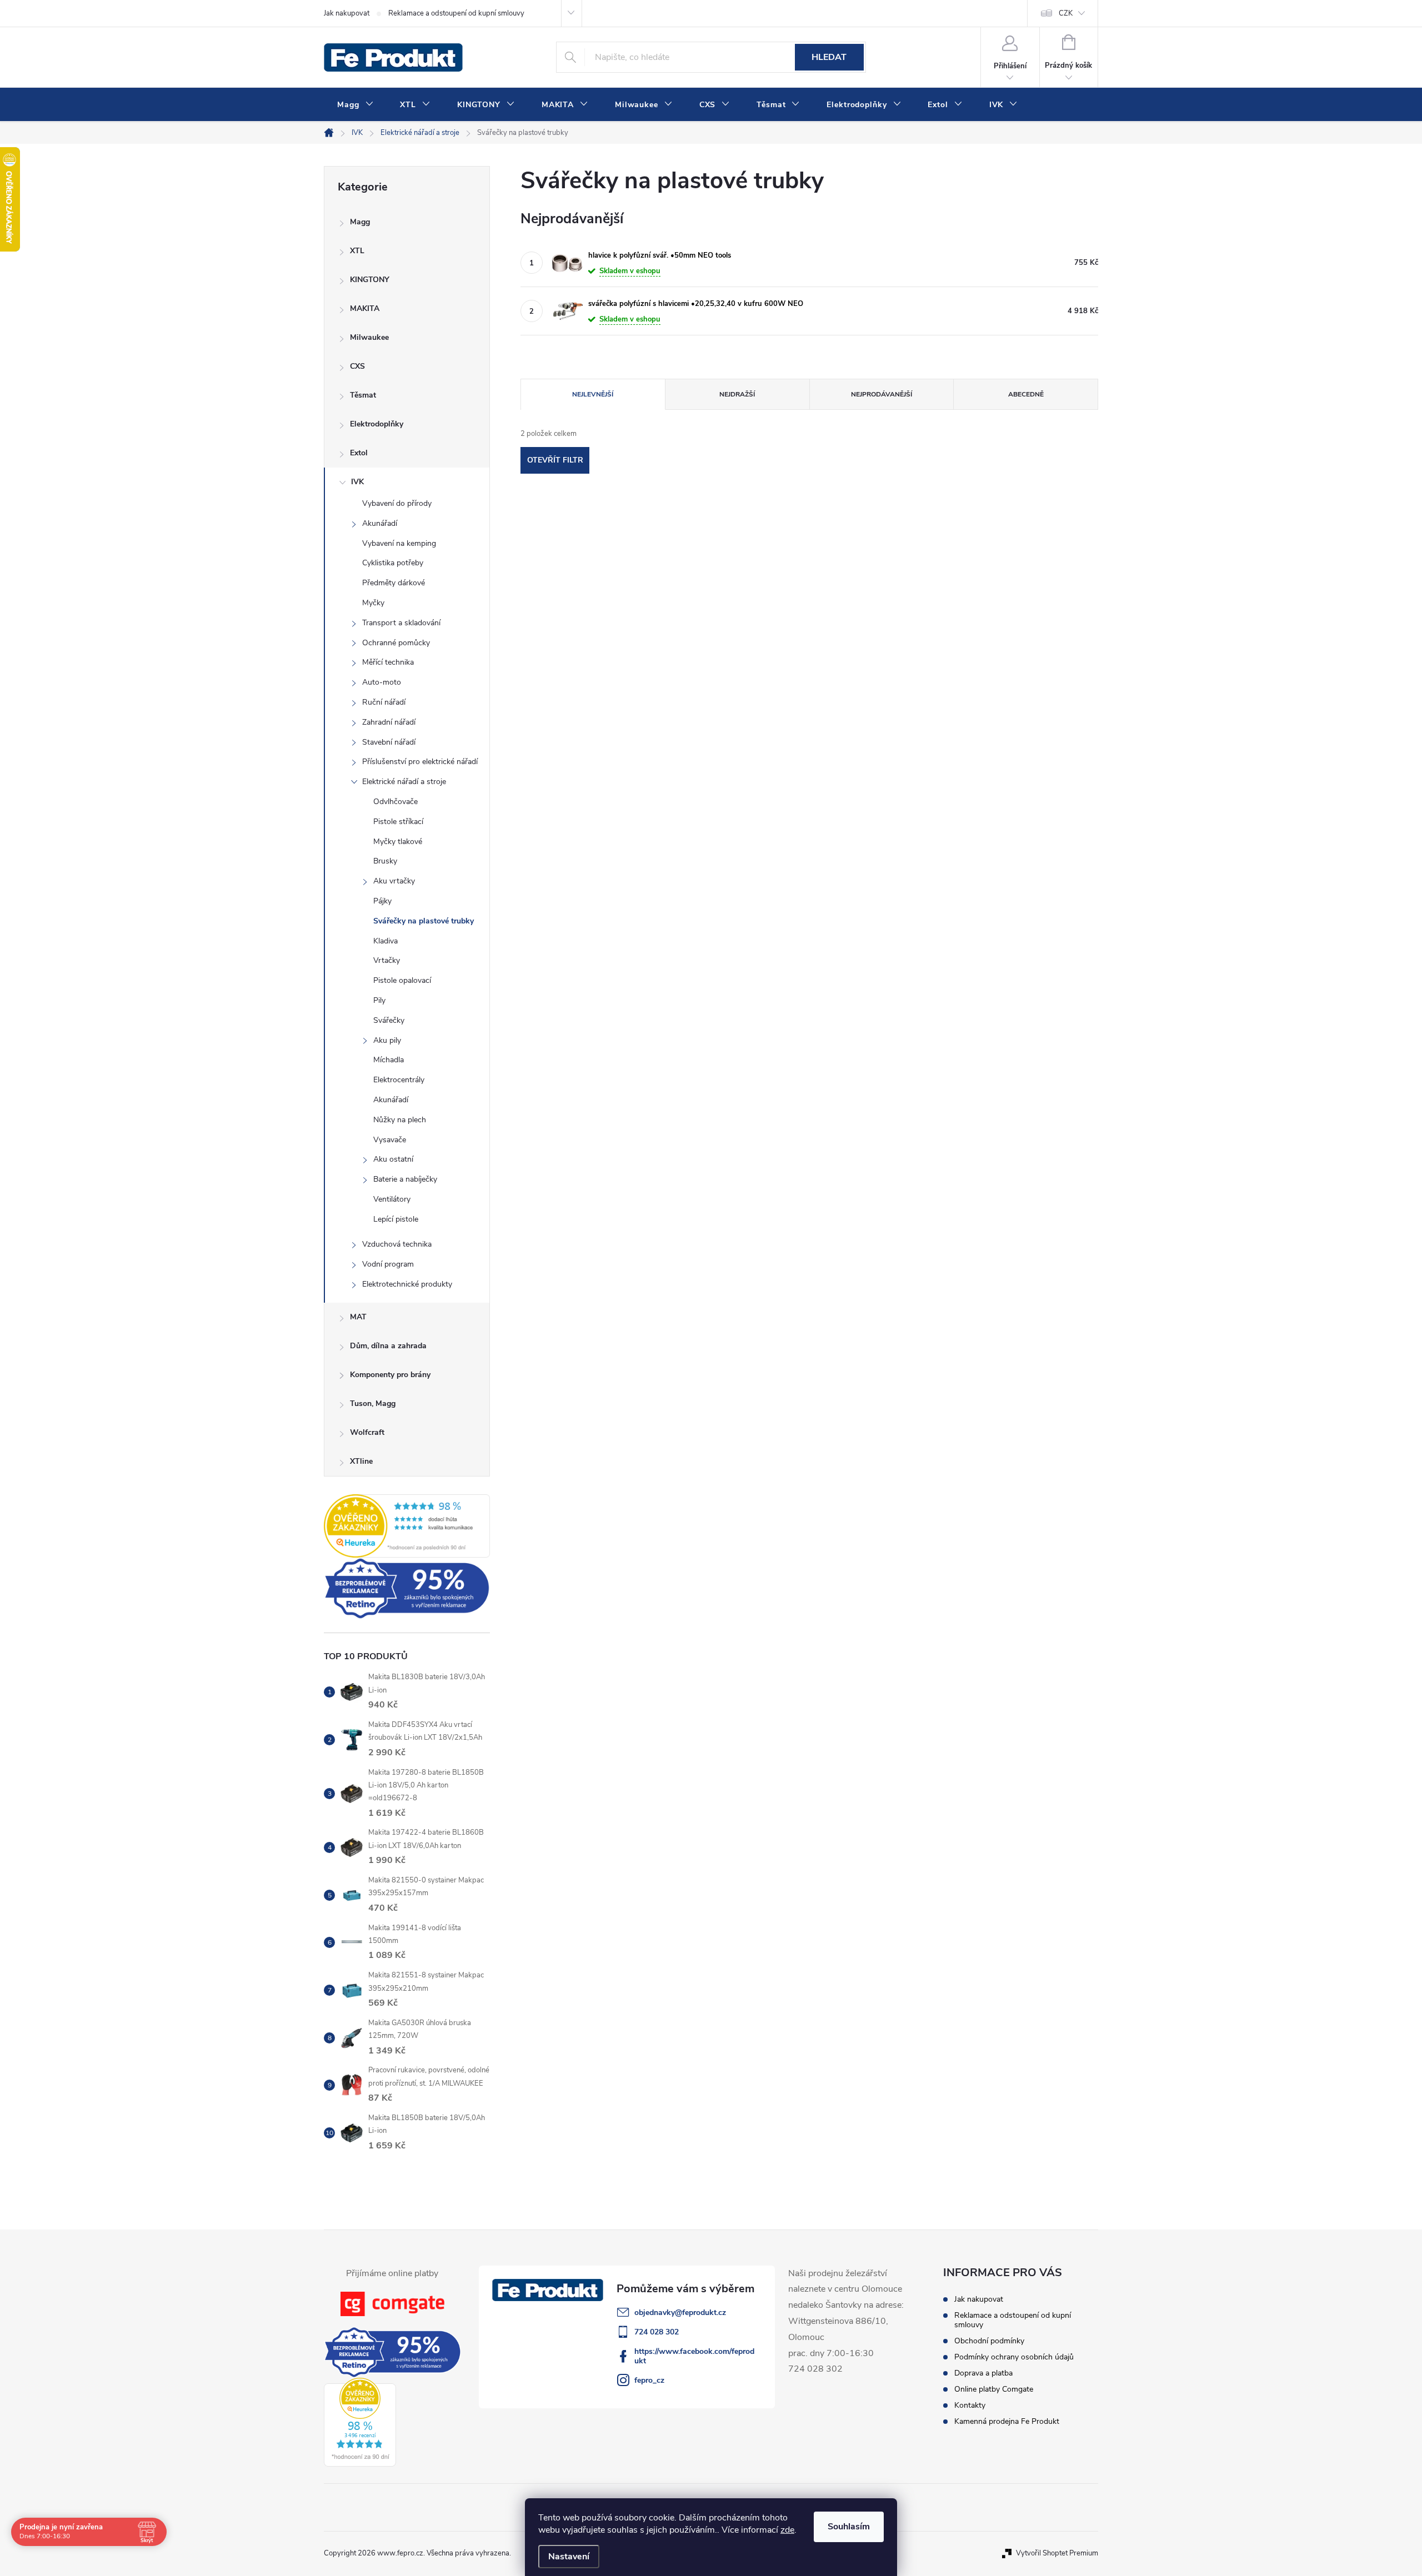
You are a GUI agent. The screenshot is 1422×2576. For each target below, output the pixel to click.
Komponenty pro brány (390, 1375)
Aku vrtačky (394, 881)
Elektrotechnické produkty (407, 1284)
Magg (360, 222)
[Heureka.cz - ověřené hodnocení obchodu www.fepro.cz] (407, 1526)
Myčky (373, 603)
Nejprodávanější (882, 394)
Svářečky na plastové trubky (424, 921)
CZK (1066, 13)
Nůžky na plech (400, 1120)
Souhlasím (849, 2527)
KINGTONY (370, 280)
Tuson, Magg (373, 1404)
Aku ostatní (393, 1159)
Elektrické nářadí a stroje (404, 782)
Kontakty (970, 2405)
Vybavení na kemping (399, 543)
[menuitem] (355, 105)
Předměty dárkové (394, 583)
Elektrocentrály (399, 1080)
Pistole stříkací (398, 822)
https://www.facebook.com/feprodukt (694, 2356)
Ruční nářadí (384, 702)
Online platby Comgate (994, 2389)
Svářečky (389, 1020)
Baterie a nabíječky (405, 1179)
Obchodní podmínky (989, 2341)
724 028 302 (657, 2332)
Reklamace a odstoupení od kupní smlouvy (456, 13)
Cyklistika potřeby (393, 563)
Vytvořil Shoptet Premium (1057, 2553)
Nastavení (569, 2557)
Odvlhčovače (395, 802)
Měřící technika (388, 662)
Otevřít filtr (555, 460)
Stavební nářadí (389, 742)
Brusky (385, 861)
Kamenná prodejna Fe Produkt (1007, 2421)
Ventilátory (392, 1199)
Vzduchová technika (397, 1244)
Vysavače (390, 1140)
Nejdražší (737, 394)
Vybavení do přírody (397, 503)
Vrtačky (387, 960)
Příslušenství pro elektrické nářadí (420, 762)
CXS (357, 366)
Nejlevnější (593, 394)
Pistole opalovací (402, 980)
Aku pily (387, 1040)
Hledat (829, 57)
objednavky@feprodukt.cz (680, 2313)
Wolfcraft (367, 1432)
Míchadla (389, 1060)
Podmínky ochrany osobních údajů (1014, 2357)
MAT (358, 1317)
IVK (357, 482)
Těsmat (363, 395)
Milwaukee (369, 337)
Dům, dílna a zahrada (388, 1346)
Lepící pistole (396, 1219)
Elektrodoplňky (377, 424)
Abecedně (1026, 394)
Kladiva (385, 941)
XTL (357, 251)
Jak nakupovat (347, 13)
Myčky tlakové (398, 842)
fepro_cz (649, 2380)
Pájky (382, 901)
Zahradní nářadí (389, 722)
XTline (361, 1461)
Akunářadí (380, 523)
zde (787, 2530)
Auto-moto (382, 682)
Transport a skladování (401, 623)
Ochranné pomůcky (396, 643)
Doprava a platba (983, 2373)
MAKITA (365, 308)
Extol (359, 453)
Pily (379, 1000)
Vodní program (388, 1264)
